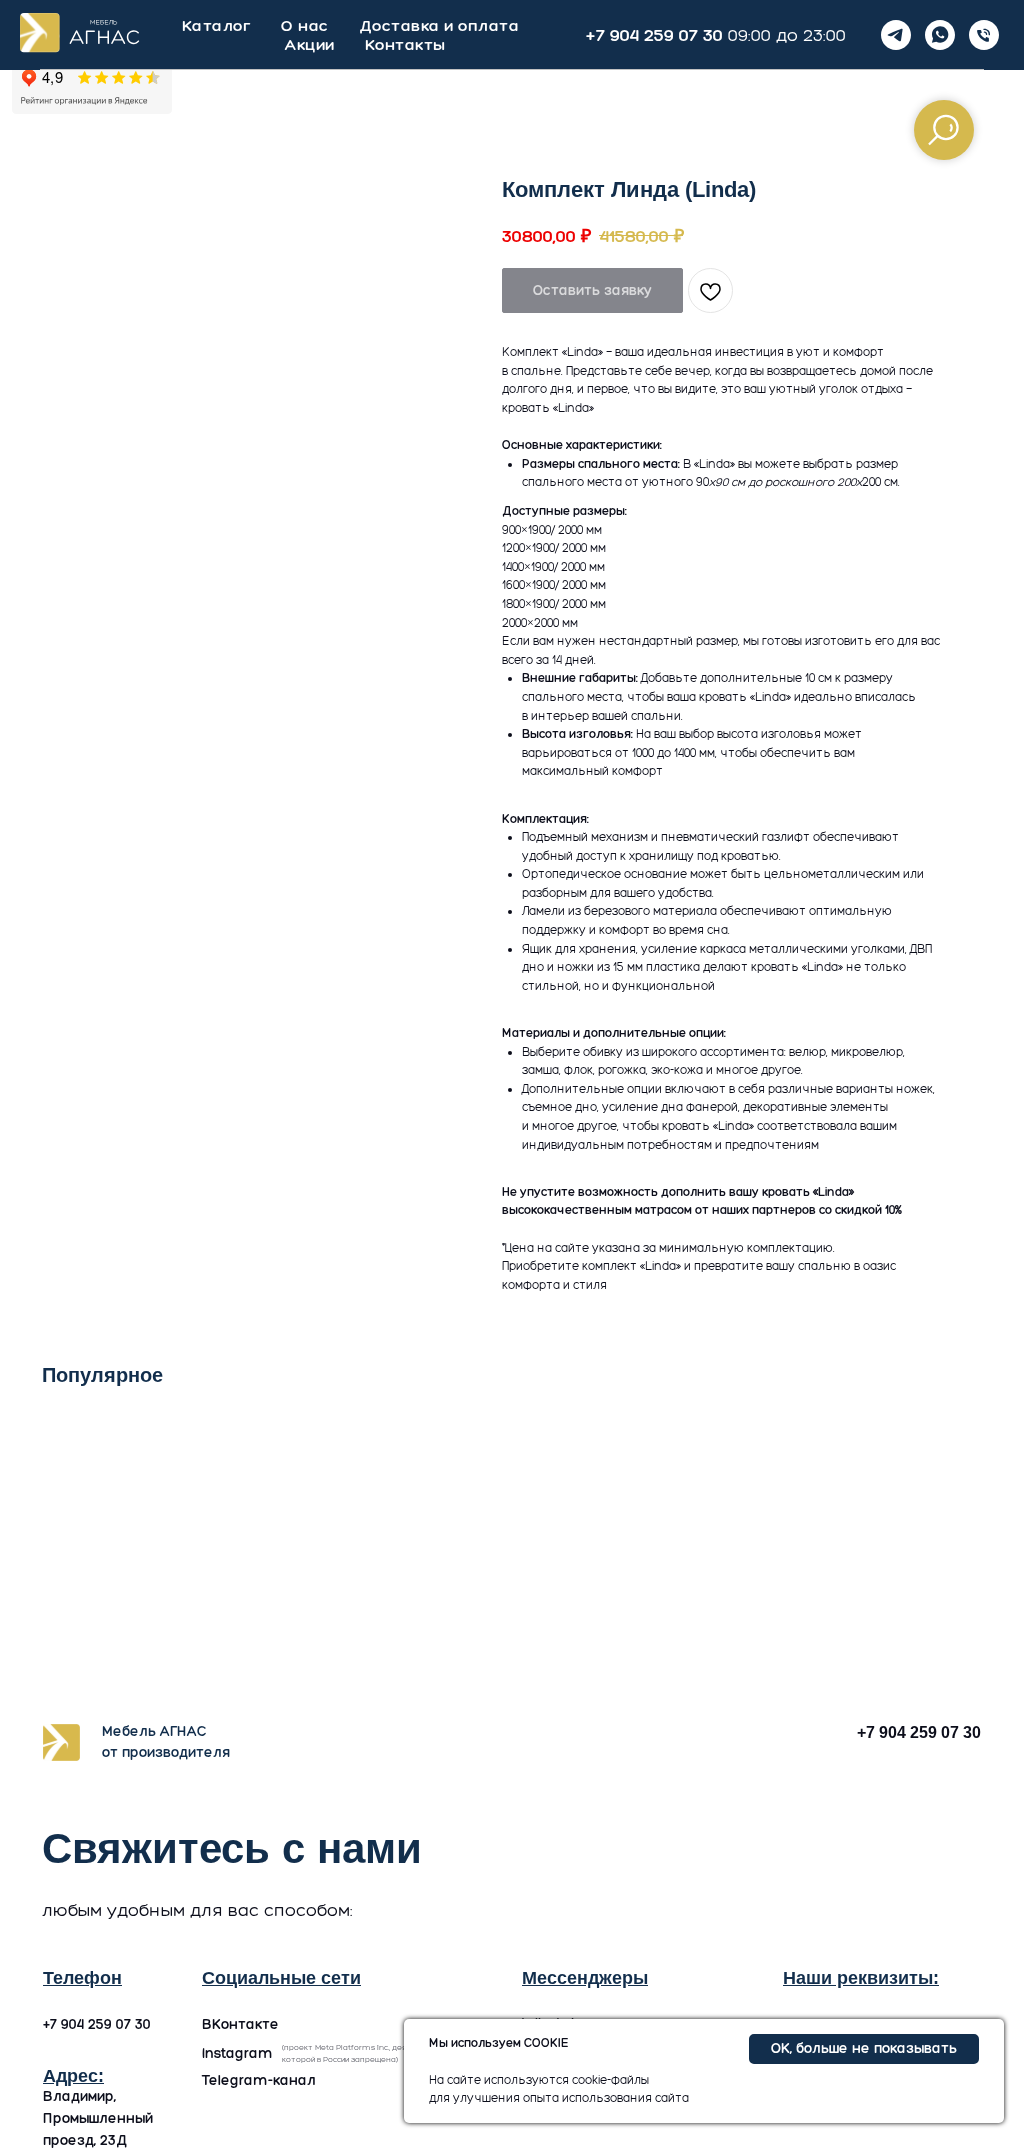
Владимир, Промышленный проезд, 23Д (98, 2118)
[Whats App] (940, 35)
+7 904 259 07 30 (654, 35)
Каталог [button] (217, 25)
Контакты (405, 44)
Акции (310, 44)
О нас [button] (305, 25)
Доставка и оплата (439, 25)
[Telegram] (896, 35)
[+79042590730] (984, 35)
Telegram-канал (259, 2080)
